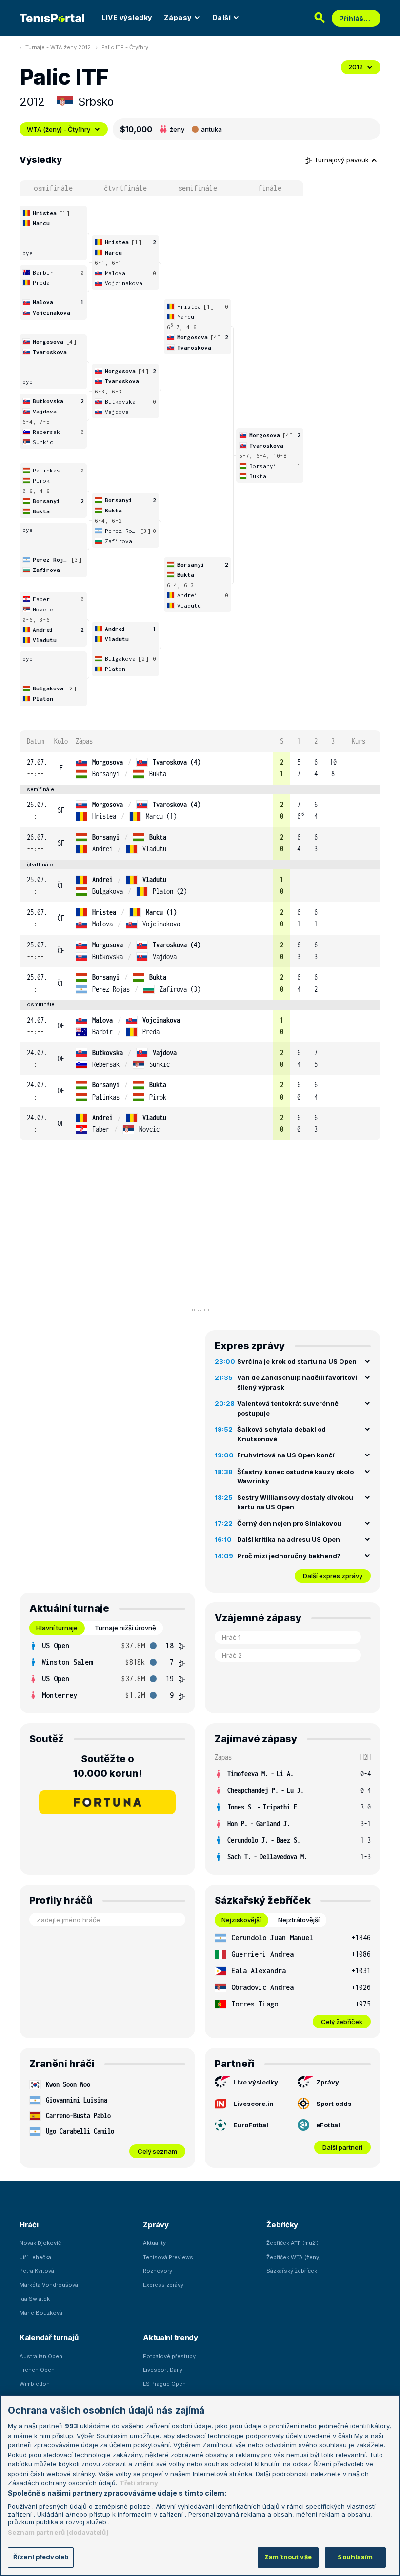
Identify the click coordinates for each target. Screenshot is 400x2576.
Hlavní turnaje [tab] (57, 1628)
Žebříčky (282, 2225)
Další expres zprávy (333, 1576)
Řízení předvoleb (41, 2557)
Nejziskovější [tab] (241, 1920)
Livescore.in (253, 2104)
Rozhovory (158, 2271)
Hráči (29, 2225)
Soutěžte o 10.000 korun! (108, 1766)
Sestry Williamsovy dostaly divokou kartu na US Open (295, 1502)
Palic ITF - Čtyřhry (125, 47)
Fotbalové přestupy (169, 2356)
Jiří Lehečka (35, 2257)
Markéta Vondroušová (49, 2285)
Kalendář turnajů (49, 2337)
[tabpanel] (107, 1671)
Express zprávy (163, 2285)
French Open (37, 2370)
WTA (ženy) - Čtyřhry (59, 129)
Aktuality (154, 2243)
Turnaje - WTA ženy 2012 (58, 47)
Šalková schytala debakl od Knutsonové (281, 1434)
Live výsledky (256, 2082)
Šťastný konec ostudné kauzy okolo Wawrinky (295, 1476)
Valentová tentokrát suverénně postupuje (288, 1408)
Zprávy (328, 2082)
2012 (356, 67)
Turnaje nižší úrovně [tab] (125, 1628)
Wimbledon (35, 2384)
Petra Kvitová (37, 2271)
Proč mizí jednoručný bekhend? (289, 1556)
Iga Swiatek (35, 2299)
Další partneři (342, 2147)
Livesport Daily (163, 2370)
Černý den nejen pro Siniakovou (289, 1523)
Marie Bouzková (41, 2313)
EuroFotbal (251, 2125)
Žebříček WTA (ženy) (294, 2257)
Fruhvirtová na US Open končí (286, 1455)
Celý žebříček (342, 2022)
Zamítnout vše (288, 2557)
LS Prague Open (164, 2384)
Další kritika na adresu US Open (289, 1539)
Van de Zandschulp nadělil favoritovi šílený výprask (297, 1382)
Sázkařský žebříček (292, 2271)
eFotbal (328, 2125)
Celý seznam (157, 2151)
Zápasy (178, 17)
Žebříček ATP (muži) (292, 2243)
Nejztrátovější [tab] (299, 1920)
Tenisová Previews (168, 2257)
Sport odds (334, 2104)
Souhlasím (355, 2557)
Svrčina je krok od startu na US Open (297, 1361)
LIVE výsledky (127, 17)
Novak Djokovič (40, 2243)
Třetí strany (139, 2483)
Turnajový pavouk (342, 160)
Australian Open (41, 2356)
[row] (200, 768)
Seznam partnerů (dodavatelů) (58, 2532)
